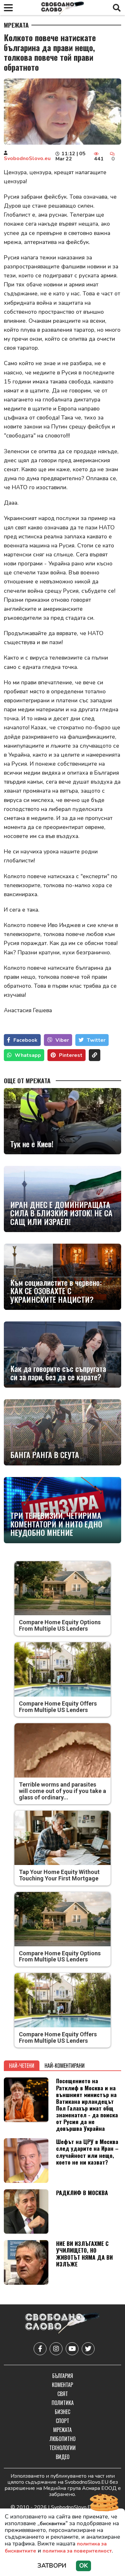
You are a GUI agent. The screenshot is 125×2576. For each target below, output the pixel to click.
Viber (62, 1040)
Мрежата (16, 25)
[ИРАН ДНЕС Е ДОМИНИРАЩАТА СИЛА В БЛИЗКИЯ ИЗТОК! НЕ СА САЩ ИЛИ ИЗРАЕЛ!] (63, 1199)
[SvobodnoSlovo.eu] (62, 2324)
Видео (63, 2457)
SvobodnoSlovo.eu (27, 158)
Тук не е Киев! (32, 1144)
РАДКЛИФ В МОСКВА (82, 2193)
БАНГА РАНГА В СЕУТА (45, 1455)
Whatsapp (28, 1055)
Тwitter (96, 1040)
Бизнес (63, 2412)
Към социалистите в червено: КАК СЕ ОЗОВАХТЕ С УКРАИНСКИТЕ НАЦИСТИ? (56, 1291)
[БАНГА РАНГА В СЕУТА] (63, 1432)
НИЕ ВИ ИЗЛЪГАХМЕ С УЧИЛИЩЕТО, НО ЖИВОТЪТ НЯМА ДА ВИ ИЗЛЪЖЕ (84, 2253)
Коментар (63, 2385)
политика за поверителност (77, 2551)
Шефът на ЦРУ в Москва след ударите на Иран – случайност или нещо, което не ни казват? (87, 2152)
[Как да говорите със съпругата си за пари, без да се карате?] (63, 1355)
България (63, 2376)
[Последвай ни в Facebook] (40, 2349)
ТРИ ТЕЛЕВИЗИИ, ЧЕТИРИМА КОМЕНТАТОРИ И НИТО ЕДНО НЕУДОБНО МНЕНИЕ (56, 1524)
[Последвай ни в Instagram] (56, 2349)
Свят (63, 2394)
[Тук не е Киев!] (63, 1121)
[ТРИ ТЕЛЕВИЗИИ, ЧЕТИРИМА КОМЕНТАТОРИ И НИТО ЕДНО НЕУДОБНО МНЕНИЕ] (63, 1510)
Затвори (52, 2566)
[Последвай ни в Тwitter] (88, 2349)
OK (83, 2566)
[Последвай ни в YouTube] (72, 2349)
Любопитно (63, 2439)
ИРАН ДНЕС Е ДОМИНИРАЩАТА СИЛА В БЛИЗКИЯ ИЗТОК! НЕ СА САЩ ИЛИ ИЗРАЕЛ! (61, 1213)
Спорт (63, 2421)
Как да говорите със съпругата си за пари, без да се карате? (58, 1373)
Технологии (63, 2448)
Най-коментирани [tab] (65, 2066)
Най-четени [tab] (22, 2066)
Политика (63, 2403)
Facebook (25, 1040)
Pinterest (71, 1055)
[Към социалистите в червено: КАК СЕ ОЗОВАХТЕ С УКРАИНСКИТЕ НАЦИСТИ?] (63, 1277)
